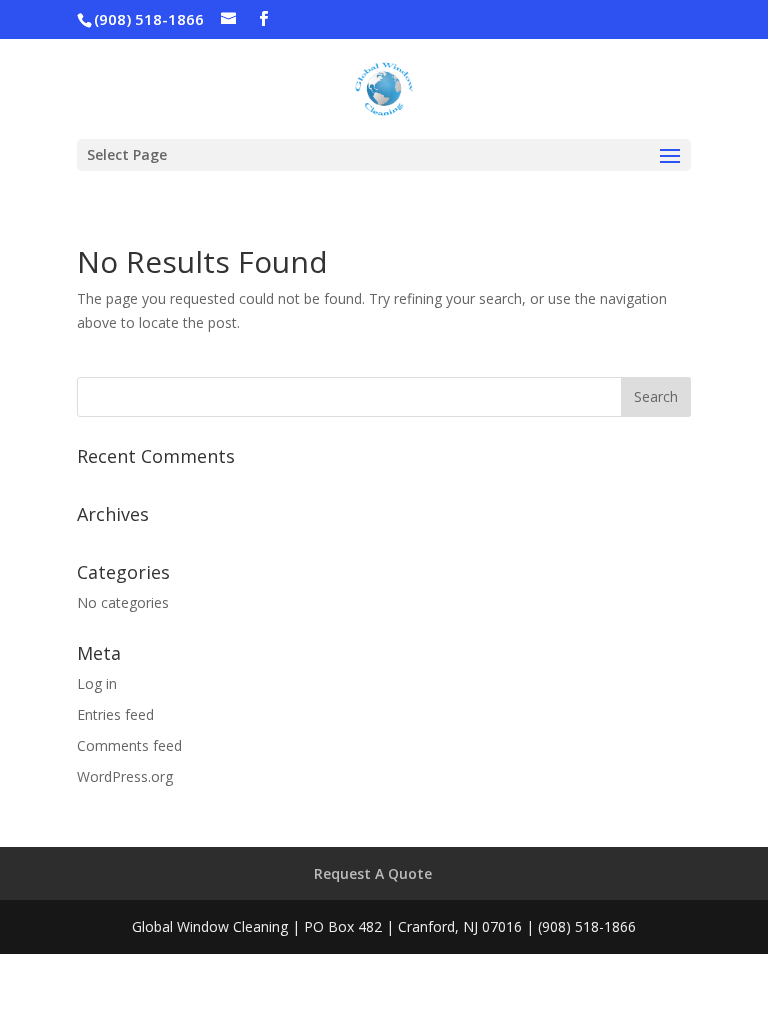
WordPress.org (125, 776)
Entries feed (115, 714)
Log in (97, 683)
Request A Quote (373, 873)
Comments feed (129, 745)
